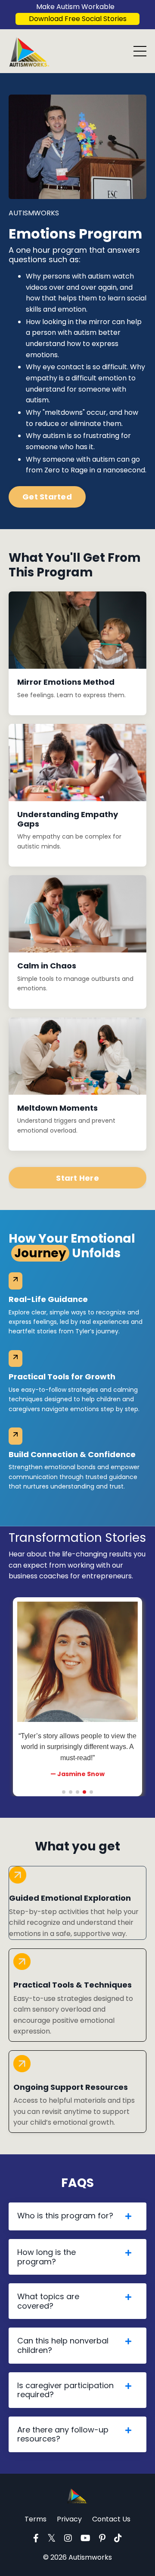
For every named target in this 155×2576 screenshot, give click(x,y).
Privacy (69, 2519)
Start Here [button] (77, 1178)
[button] (64, 1792)
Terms (36, 2519)
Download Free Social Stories (78, 19)
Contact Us (111, 2519)
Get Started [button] (47, 497)
